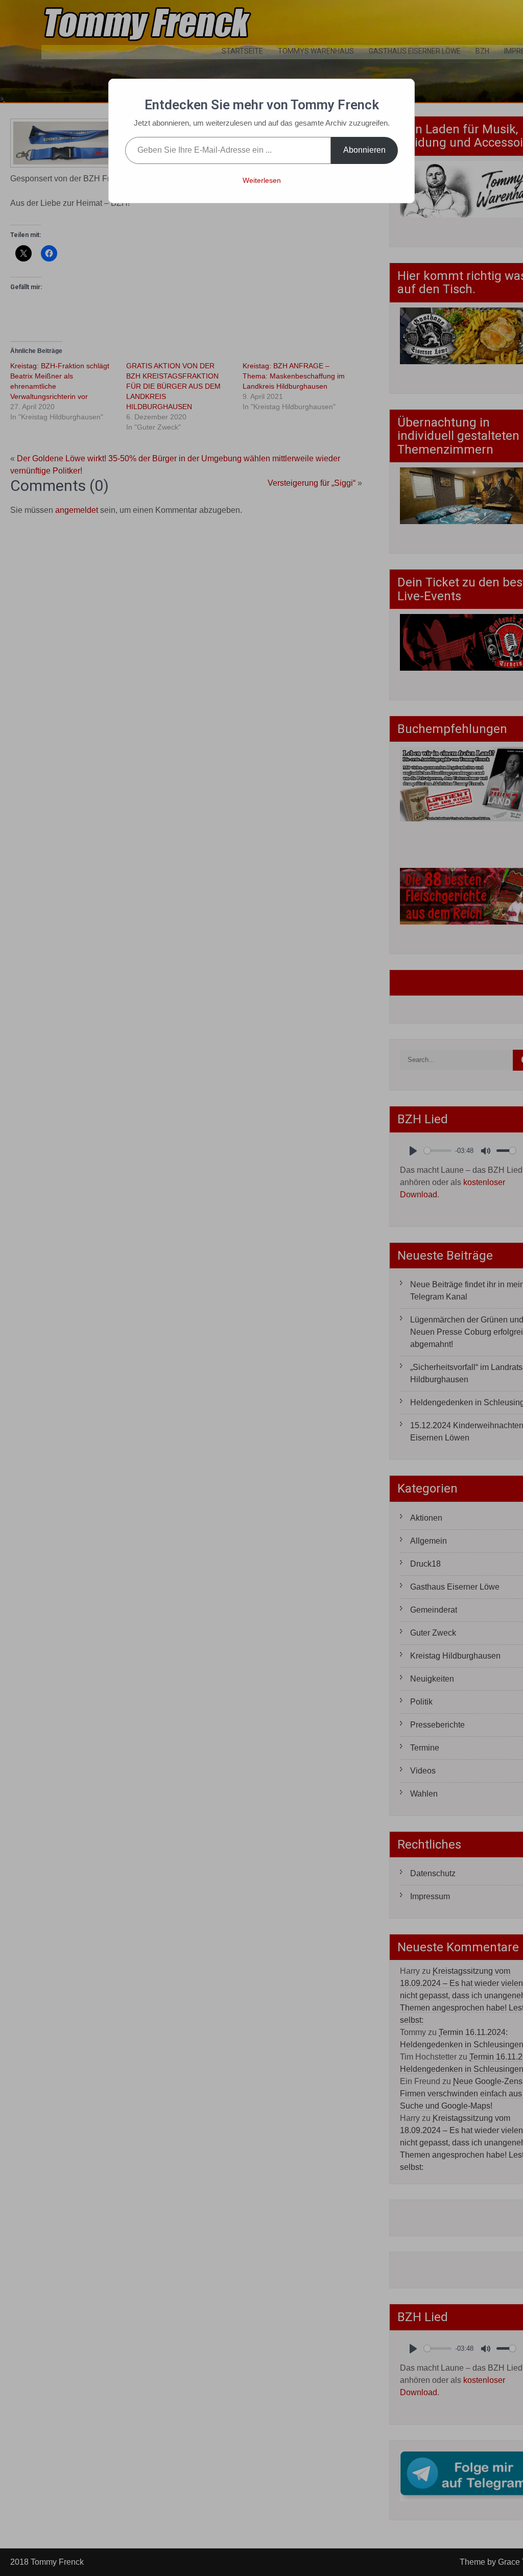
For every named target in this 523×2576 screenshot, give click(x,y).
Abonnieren (364, 150)
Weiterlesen (262, 180)
